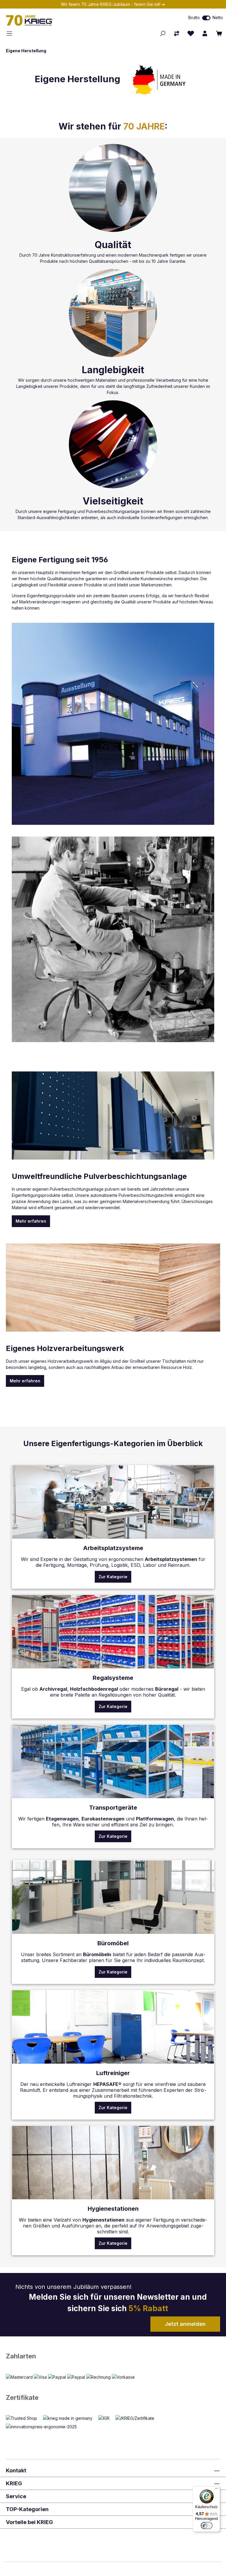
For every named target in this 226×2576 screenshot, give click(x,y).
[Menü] (11, 33)
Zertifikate (22, 2397)
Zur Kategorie (113, 1577)
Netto (218, 17)
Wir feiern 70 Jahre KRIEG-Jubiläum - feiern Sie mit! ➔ (113, 4)
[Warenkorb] (219, 33)
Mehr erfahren (31, 1221)
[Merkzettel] (191, 33)
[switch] (206, 18)
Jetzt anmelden (185, 2324)
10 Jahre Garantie (168, 261)
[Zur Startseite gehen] (66, 20)
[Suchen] (162, 33)
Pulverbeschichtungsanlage (113, 511)
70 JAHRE (144, 126)
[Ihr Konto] (205, 33)
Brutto (194, 17)
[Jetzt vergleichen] (177, 33)
